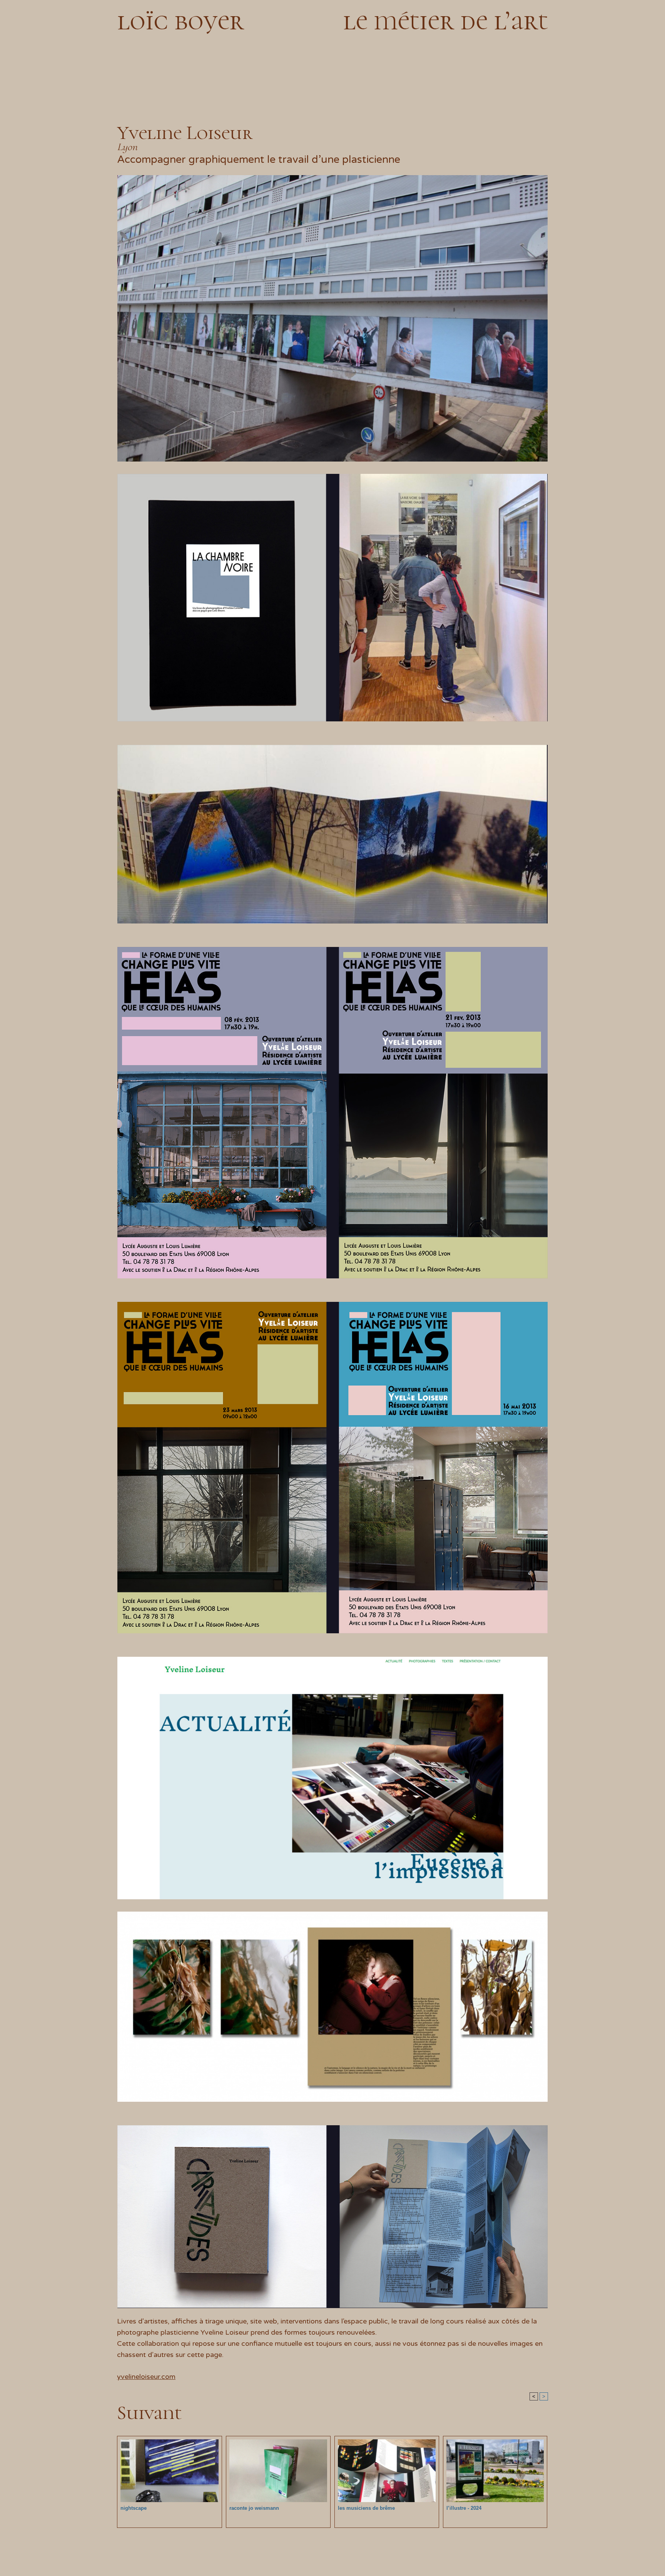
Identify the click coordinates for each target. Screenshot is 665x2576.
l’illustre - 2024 (464, 2508)
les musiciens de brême (366, 2508)
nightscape (134, 2508)
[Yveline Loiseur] (332, 177)
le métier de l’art (445, 20)
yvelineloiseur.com (146, 2377)
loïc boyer (180, 20)
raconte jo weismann (254, 2508)
